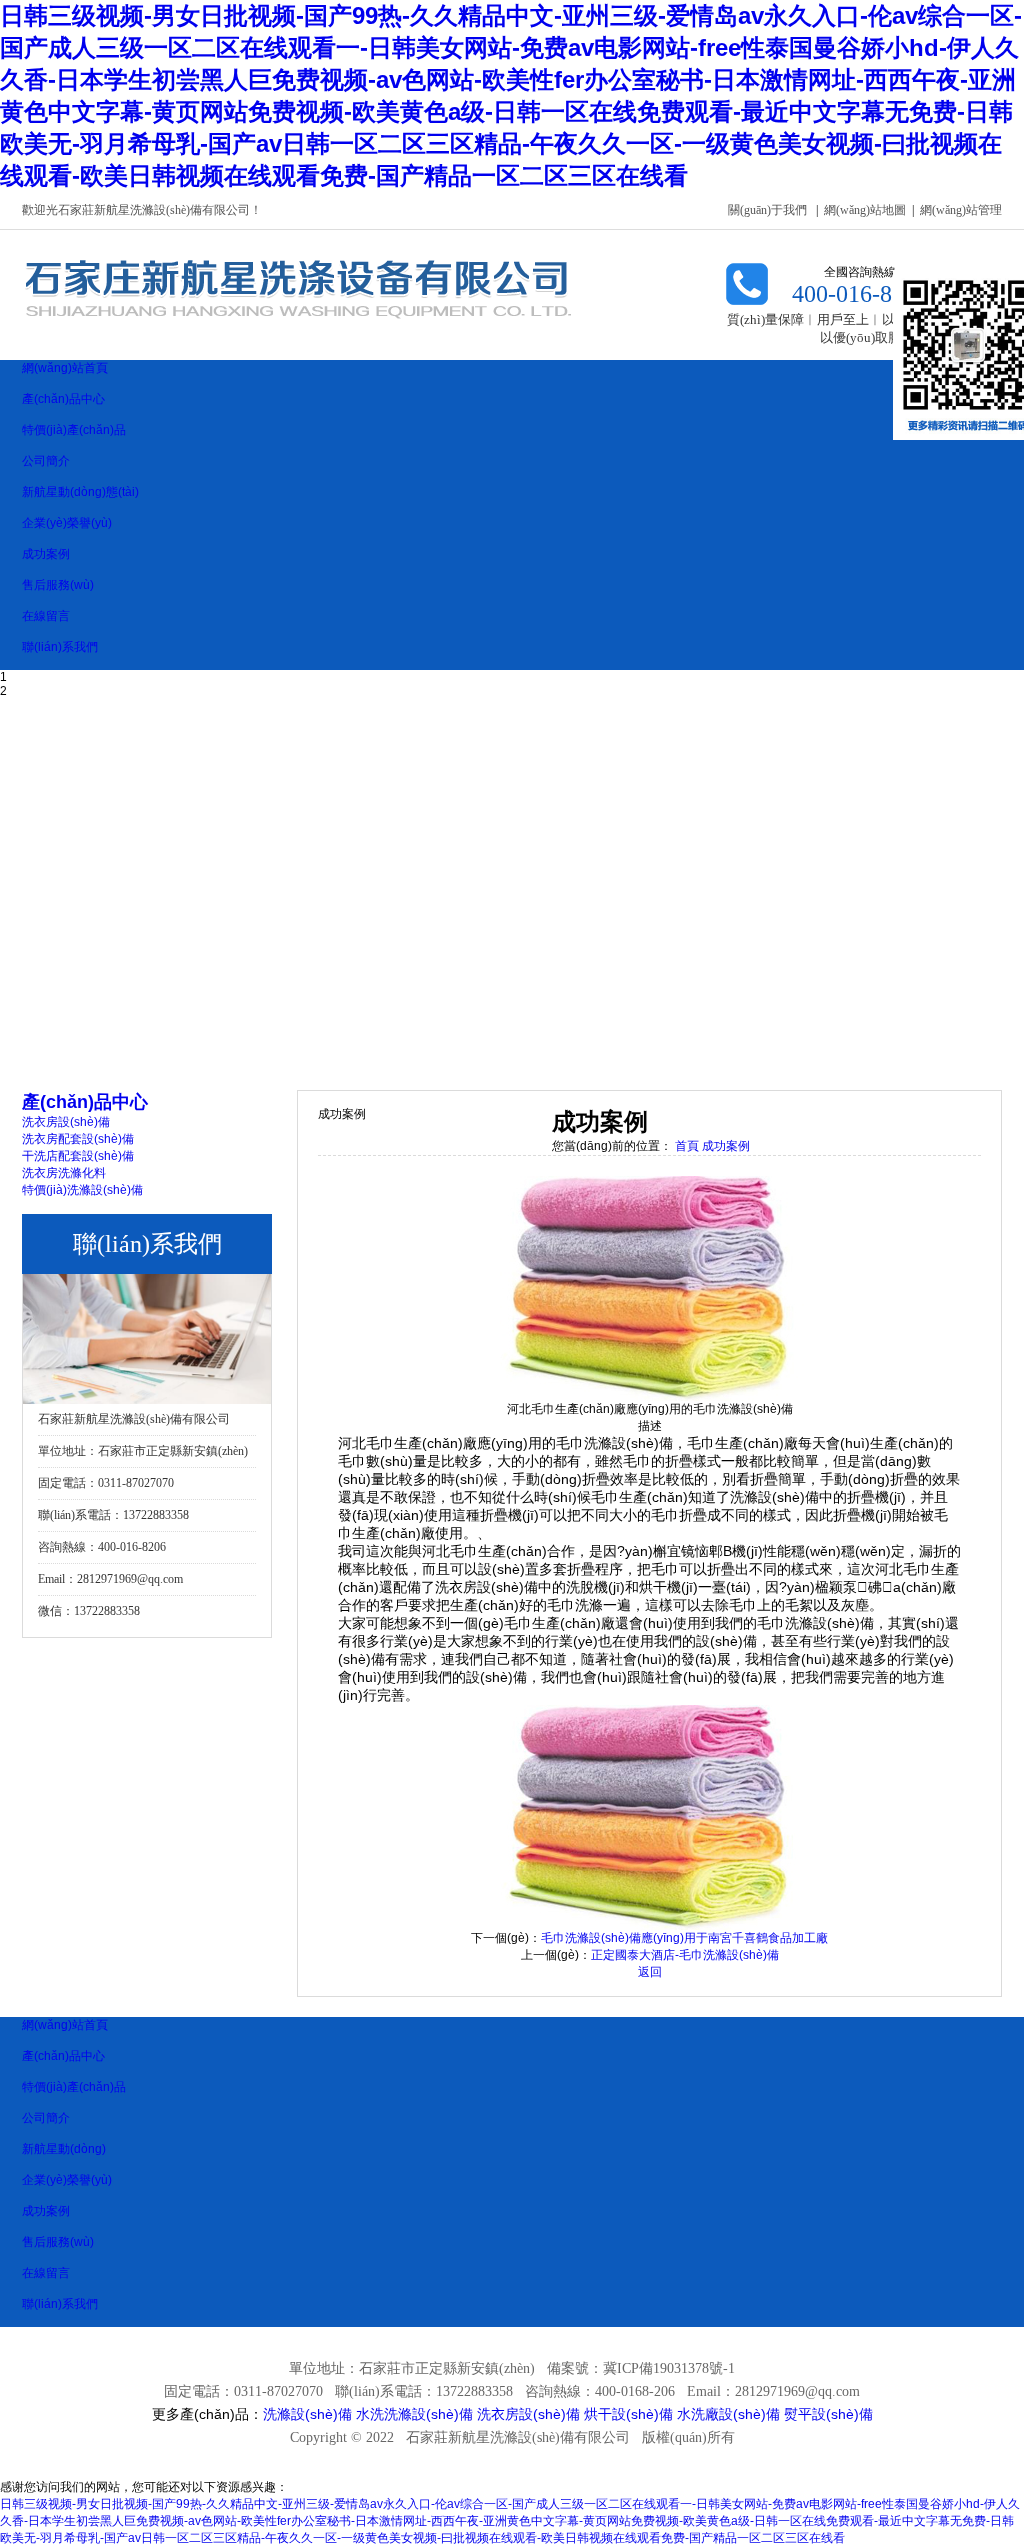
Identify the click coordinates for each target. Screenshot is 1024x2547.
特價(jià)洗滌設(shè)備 (82, 1190)
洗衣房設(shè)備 (66, 1122)
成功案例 (726, 1146)
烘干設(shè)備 (628, 2414)
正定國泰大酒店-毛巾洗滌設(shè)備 (685, 1955)
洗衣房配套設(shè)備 (78, 1139)
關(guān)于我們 (767, 210)
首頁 (687, 1146)
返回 (650, 1972)
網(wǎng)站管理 (961, 210)
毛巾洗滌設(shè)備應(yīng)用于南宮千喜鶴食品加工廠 (684, 1938)
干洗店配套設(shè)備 (78, 1156)
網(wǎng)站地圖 (865, 210)
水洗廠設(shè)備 (728, 2414)
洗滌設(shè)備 (307, 2414)
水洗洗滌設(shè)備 (414, 2414)
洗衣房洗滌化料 (64, 1173)
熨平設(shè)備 (828, 2414)
